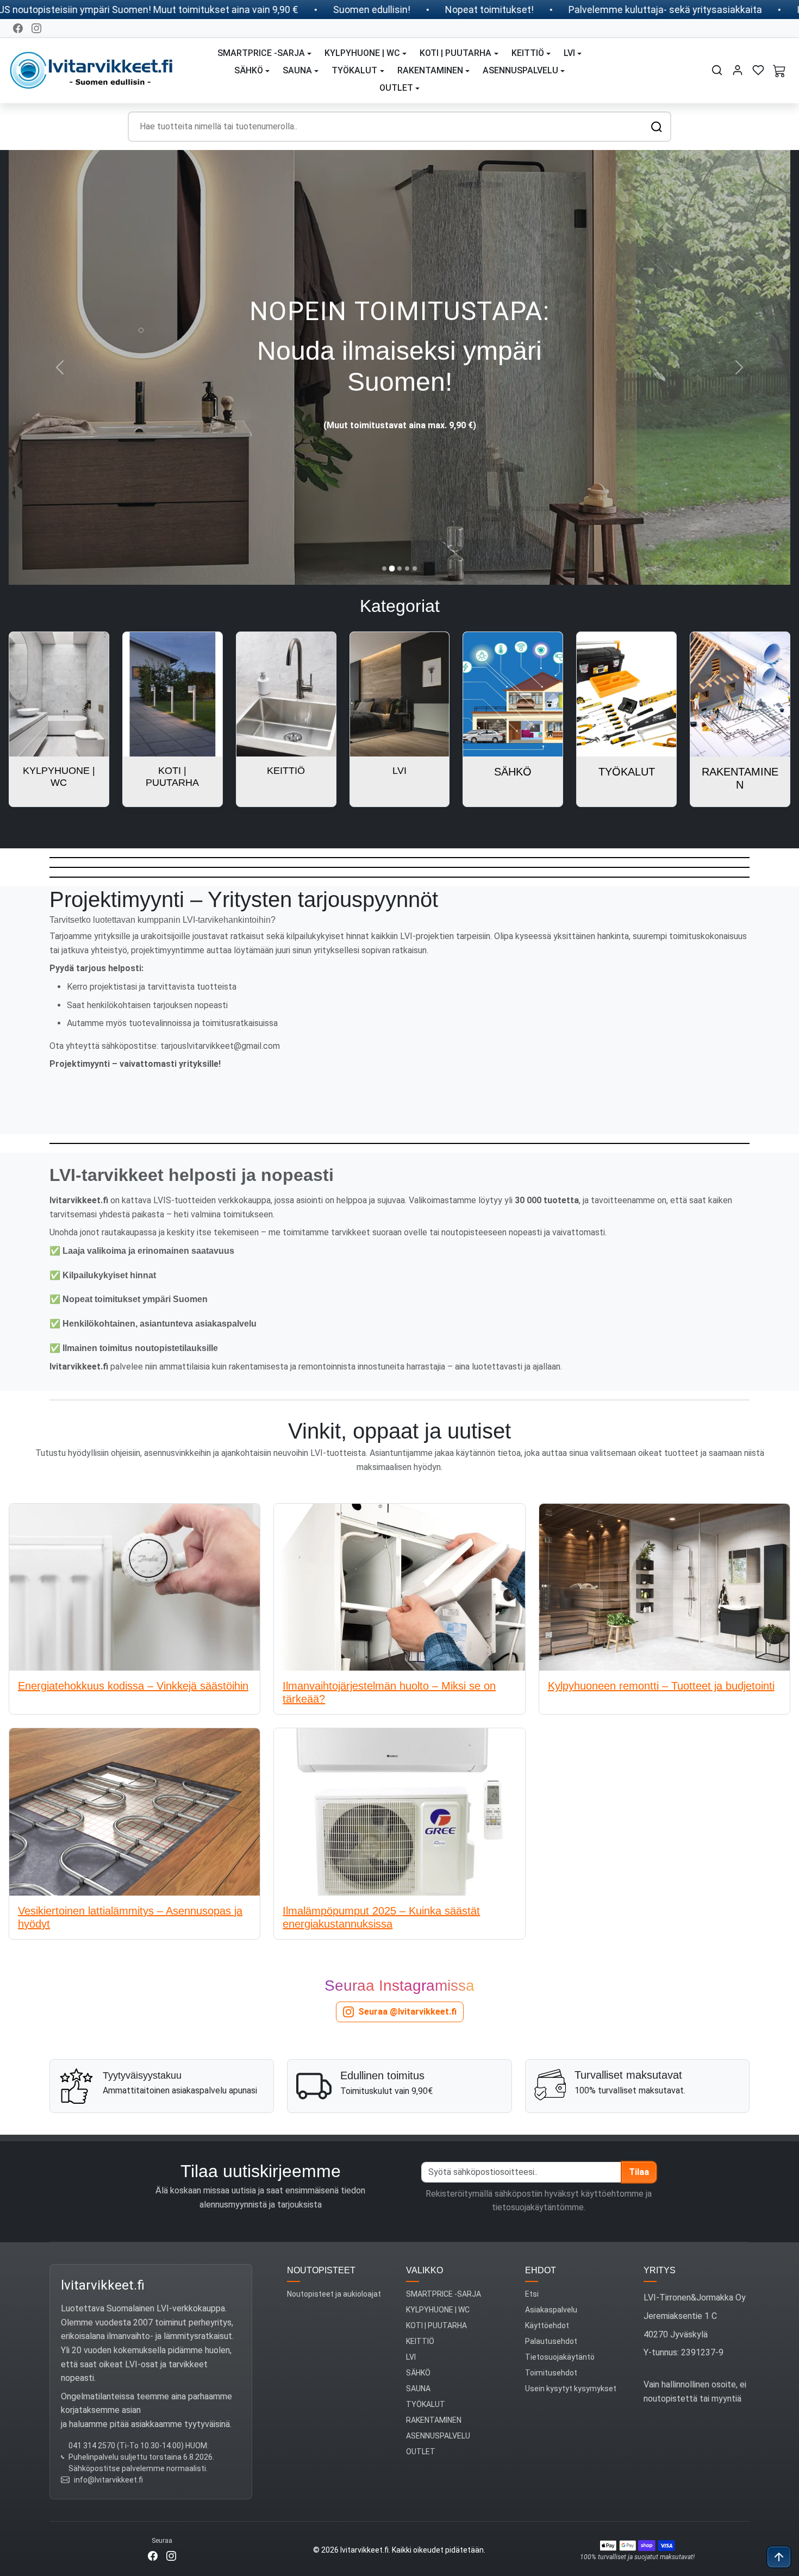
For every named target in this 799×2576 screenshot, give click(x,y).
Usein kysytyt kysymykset (571, 2389)
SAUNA (418, 2389)
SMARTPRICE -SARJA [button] (261, 53)
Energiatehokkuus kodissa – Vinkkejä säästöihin (133, 1686)
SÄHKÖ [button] (249, 70)
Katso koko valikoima (400, 411)
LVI (411, 2357)
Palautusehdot (551, 2341)
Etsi (532, 2294)
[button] (717, 70)
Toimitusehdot (551, 2373)
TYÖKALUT (426, 2404)
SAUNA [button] (297, 70)
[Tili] (738, 70)
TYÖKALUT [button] (354, 70)
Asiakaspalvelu (551, 2310)
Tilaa (639, 2172)
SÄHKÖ (418, 2373)
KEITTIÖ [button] (528, 53)
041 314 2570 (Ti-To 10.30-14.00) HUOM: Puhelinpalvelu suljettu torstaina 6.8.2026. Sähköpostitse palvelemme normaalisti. (141, 2457)
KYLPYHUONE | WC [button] (362, 53)
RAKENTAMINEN (434, 2420)
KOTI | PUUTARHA (436, 2325)
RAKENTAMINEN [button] (430, 70)
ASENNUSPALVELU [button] (520, 70)
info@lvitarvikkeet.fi (108, 2480)
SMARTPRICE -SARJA (444, 2294)
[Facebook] (18, 28)
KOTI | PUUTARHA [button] (455, 53)
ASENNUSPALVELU (438, 2436)
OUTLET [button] (396, 88)
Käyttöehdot (547, 2325)
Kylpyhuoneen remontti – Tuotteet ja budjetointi (661, 1686)
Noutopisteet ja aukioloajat (334, 2294)
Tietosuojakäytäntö (560, 2357)
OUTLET (421, 2452)
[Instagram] (36, 28)
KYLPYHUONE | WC (438, 2310)
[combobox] (399, 127)
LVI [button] (569, 53)
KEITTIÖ (420, 2341)
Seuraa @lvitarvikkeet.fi (407, 2012)
